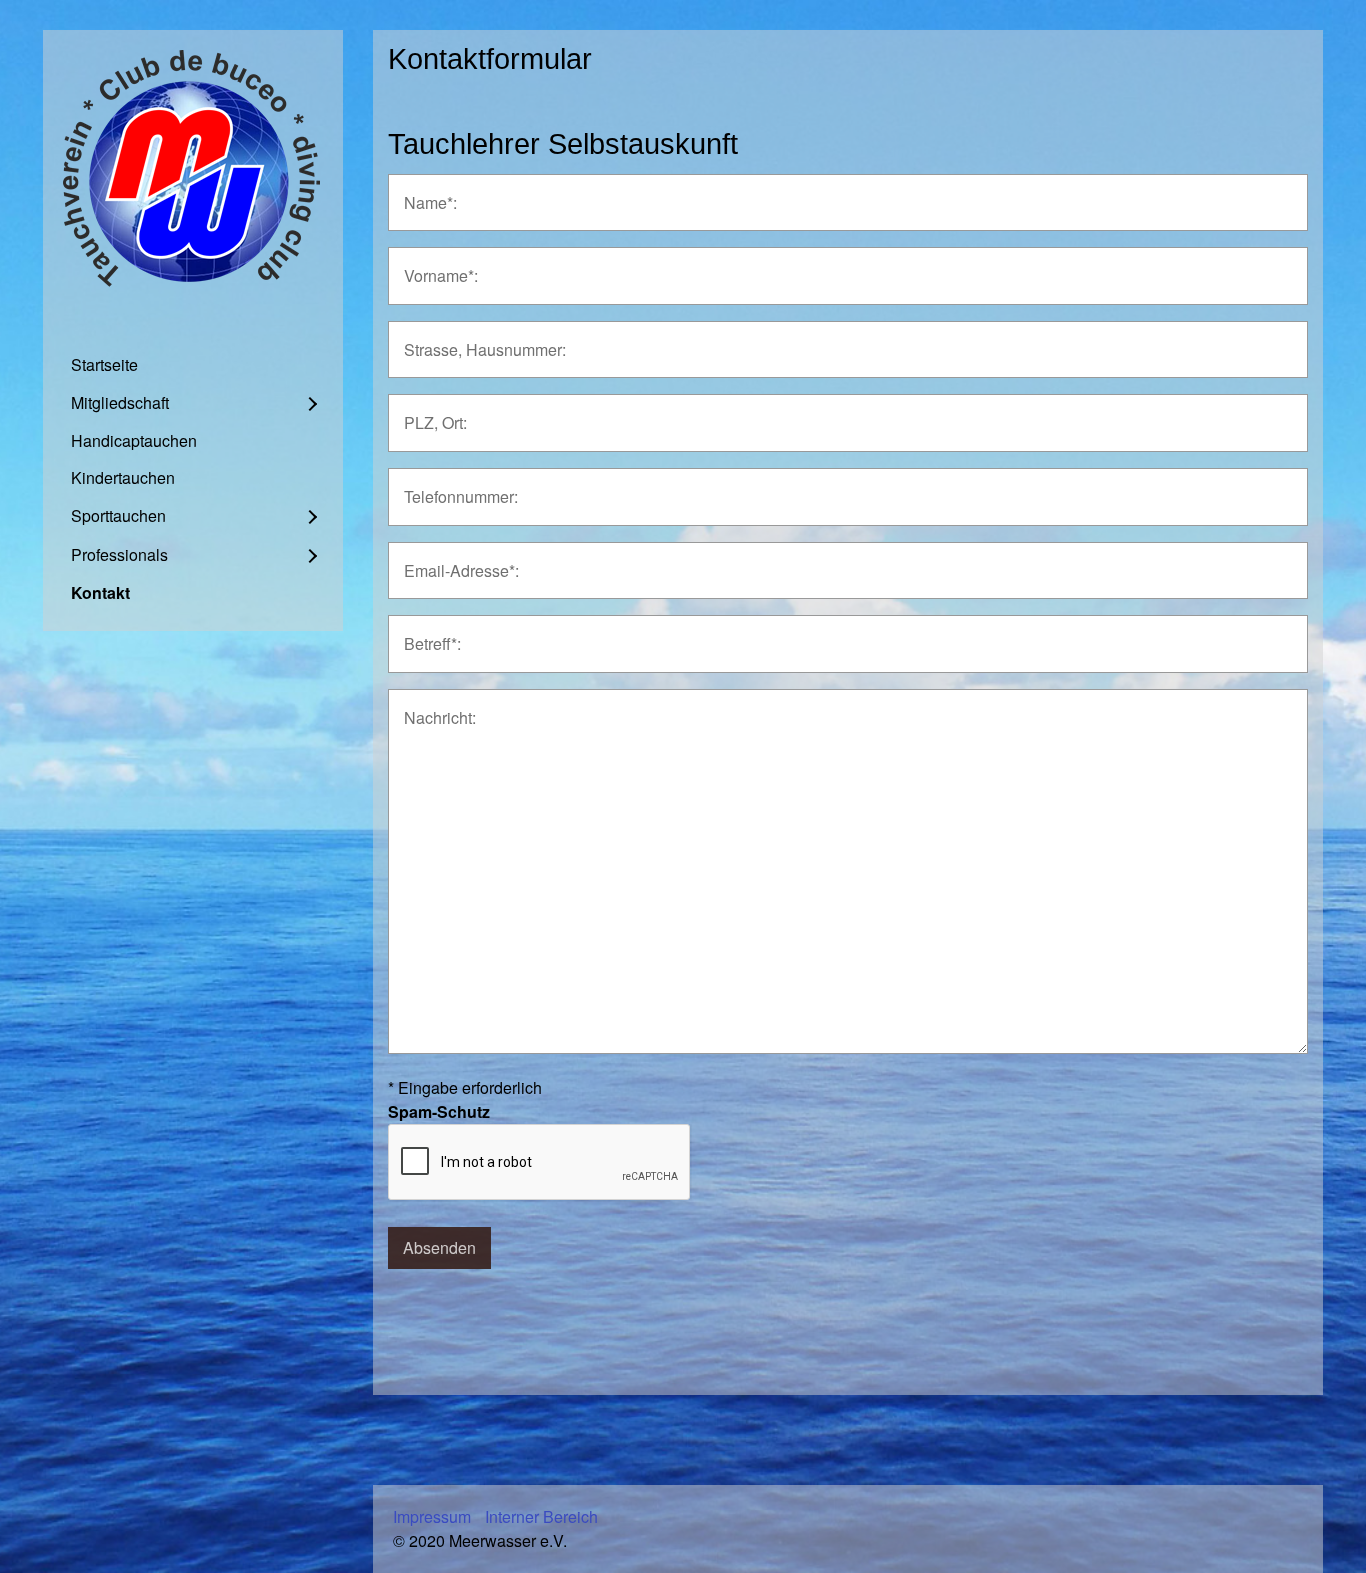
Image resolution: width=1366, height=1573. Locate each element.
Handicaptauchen (134, 440)
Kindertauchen (123, 477)
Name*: (424, 191)
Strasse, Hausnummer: (472, 338)
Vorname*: (434, 264)
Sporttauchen (118, 515)
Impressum (432, 1516)
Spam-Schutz (439, 1111)
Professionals (119, 554)
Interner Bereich (541, 1516)
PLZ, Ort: (431, 411)
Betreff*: (427, 632)
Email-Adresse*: (452, 559)
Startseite (104, 364)
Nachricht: (434, 706)
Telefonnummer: (452, 485)
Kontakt (100, 592)
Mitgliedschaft (120, 402)
